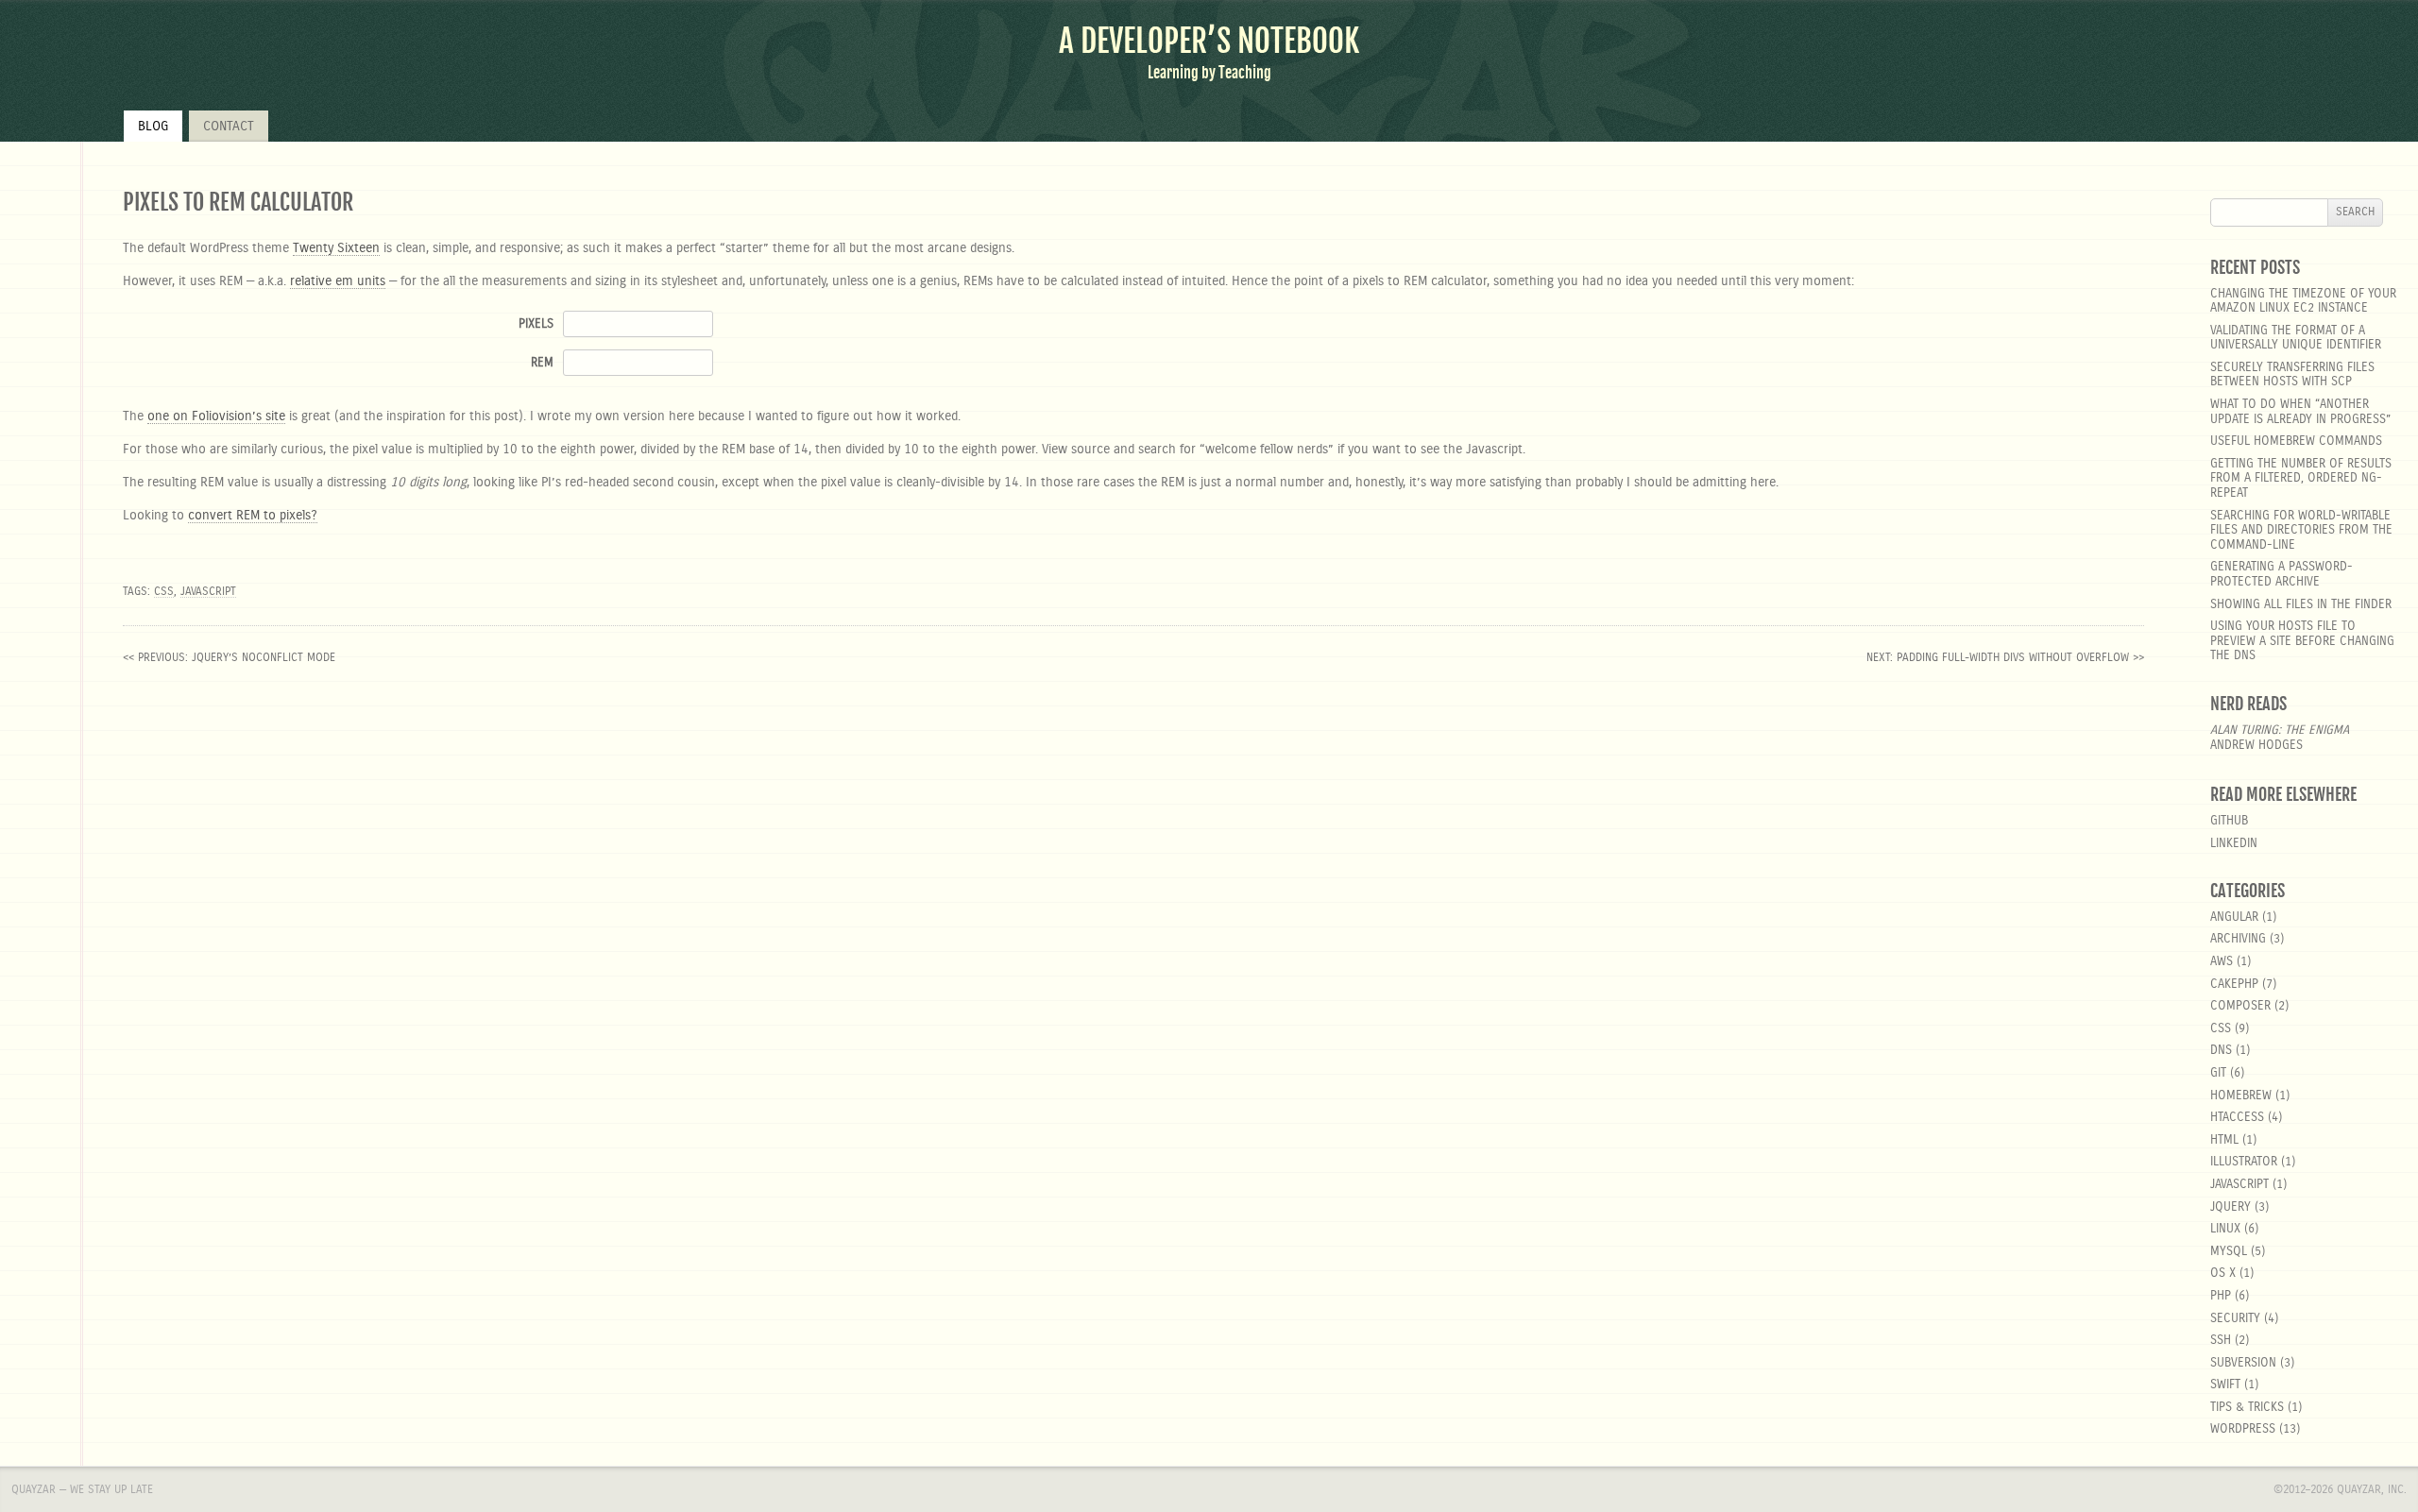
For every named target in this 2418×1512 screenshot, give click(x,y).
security (2235, 1319)
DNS (2221, 1051)
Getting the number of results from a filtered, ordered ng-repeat (2301, 479)
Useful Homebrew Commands (2296, 442)
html (2224, 1140)
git (2218, 1073)
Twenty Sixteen (336, 248)
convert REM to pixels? (253, 516)
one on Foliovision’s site (216, 416)
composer (2240, 1006)
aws (2222, 962)
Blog (153, 127)
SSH (2221, 1341)
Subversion (2243, 1363)
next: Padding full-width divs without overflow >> (2005, 657)
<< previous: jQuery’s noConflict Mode (229, 657)
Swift (2225, 1385)
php (2221, 1296)
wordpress (2243, 1429)
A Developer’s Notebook (1209, 41)
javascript (208, 591)
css (164, 591)
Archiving (2238, 939)
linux (2225, 1229)
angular (2234, 917)
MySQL (2229, 1252)
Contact (229, 127)
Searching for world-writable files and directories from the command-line (2301, 531)
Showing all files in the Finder (2301, 605)
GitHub (2229, 821)
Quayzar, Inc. (2372, 1489)
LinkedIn (2234, 844)
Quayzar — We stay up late (82, 1489)
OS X (2223, 1274)
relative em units (338, 281)
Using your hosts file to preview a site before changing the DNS (2302, 641)
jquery (2231, 1207)
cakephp (2234, 985)
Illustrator (2244, 1162)
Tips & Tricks (2247, 1408)
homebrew (2241, 1096)
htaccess (2237, 1118)
